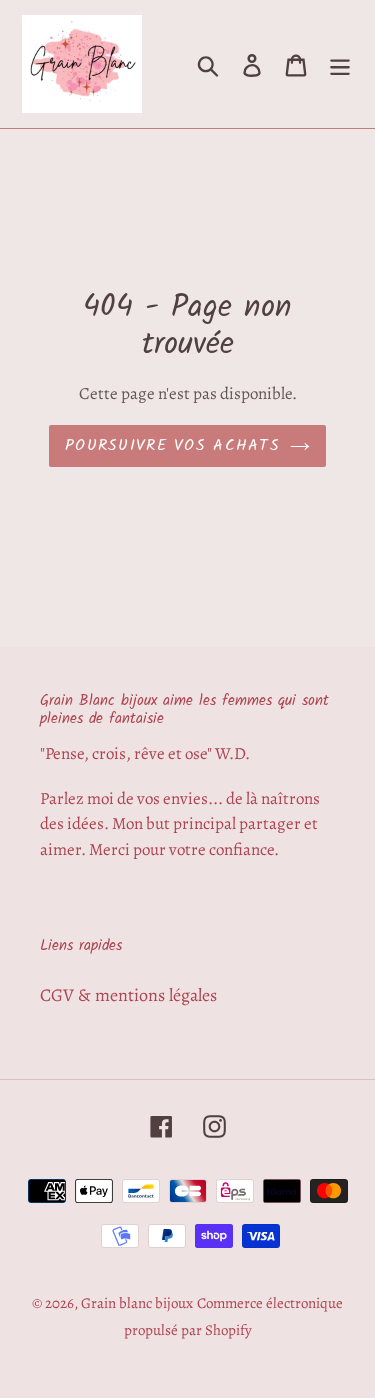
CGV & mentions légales (128, 995)
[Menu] (340, 63)
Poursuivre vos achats (172, 445)
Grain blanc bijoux (137, 1303)
